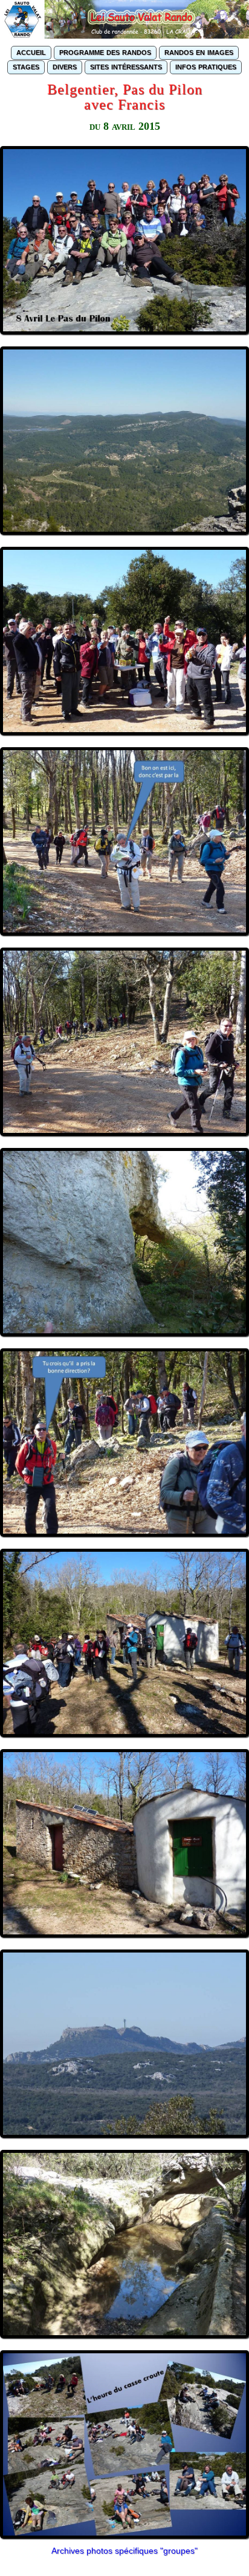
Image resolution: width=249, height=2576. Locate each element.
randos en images (199, 52)
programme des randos (105, 52)
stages (26, 66)
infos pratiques (206, 66)
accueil (31, 52)
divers (65, 66)
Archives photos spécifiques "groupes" (124, 2551)
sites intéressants (126, 66)
